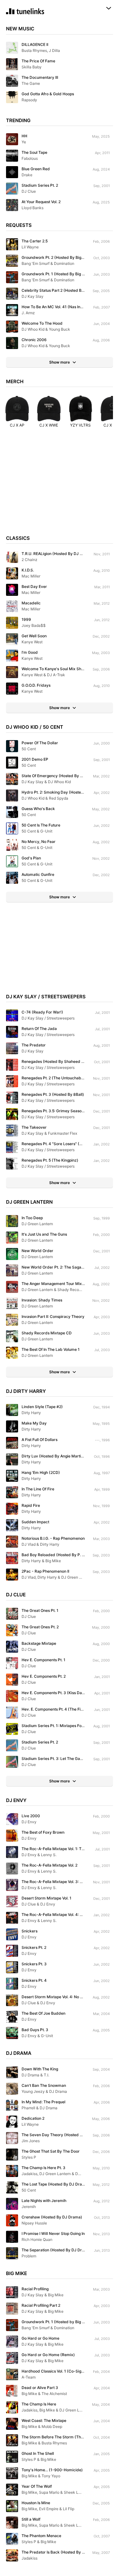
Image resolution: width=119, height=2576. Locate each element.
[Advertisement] (60, 484)
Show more (60, 362)
